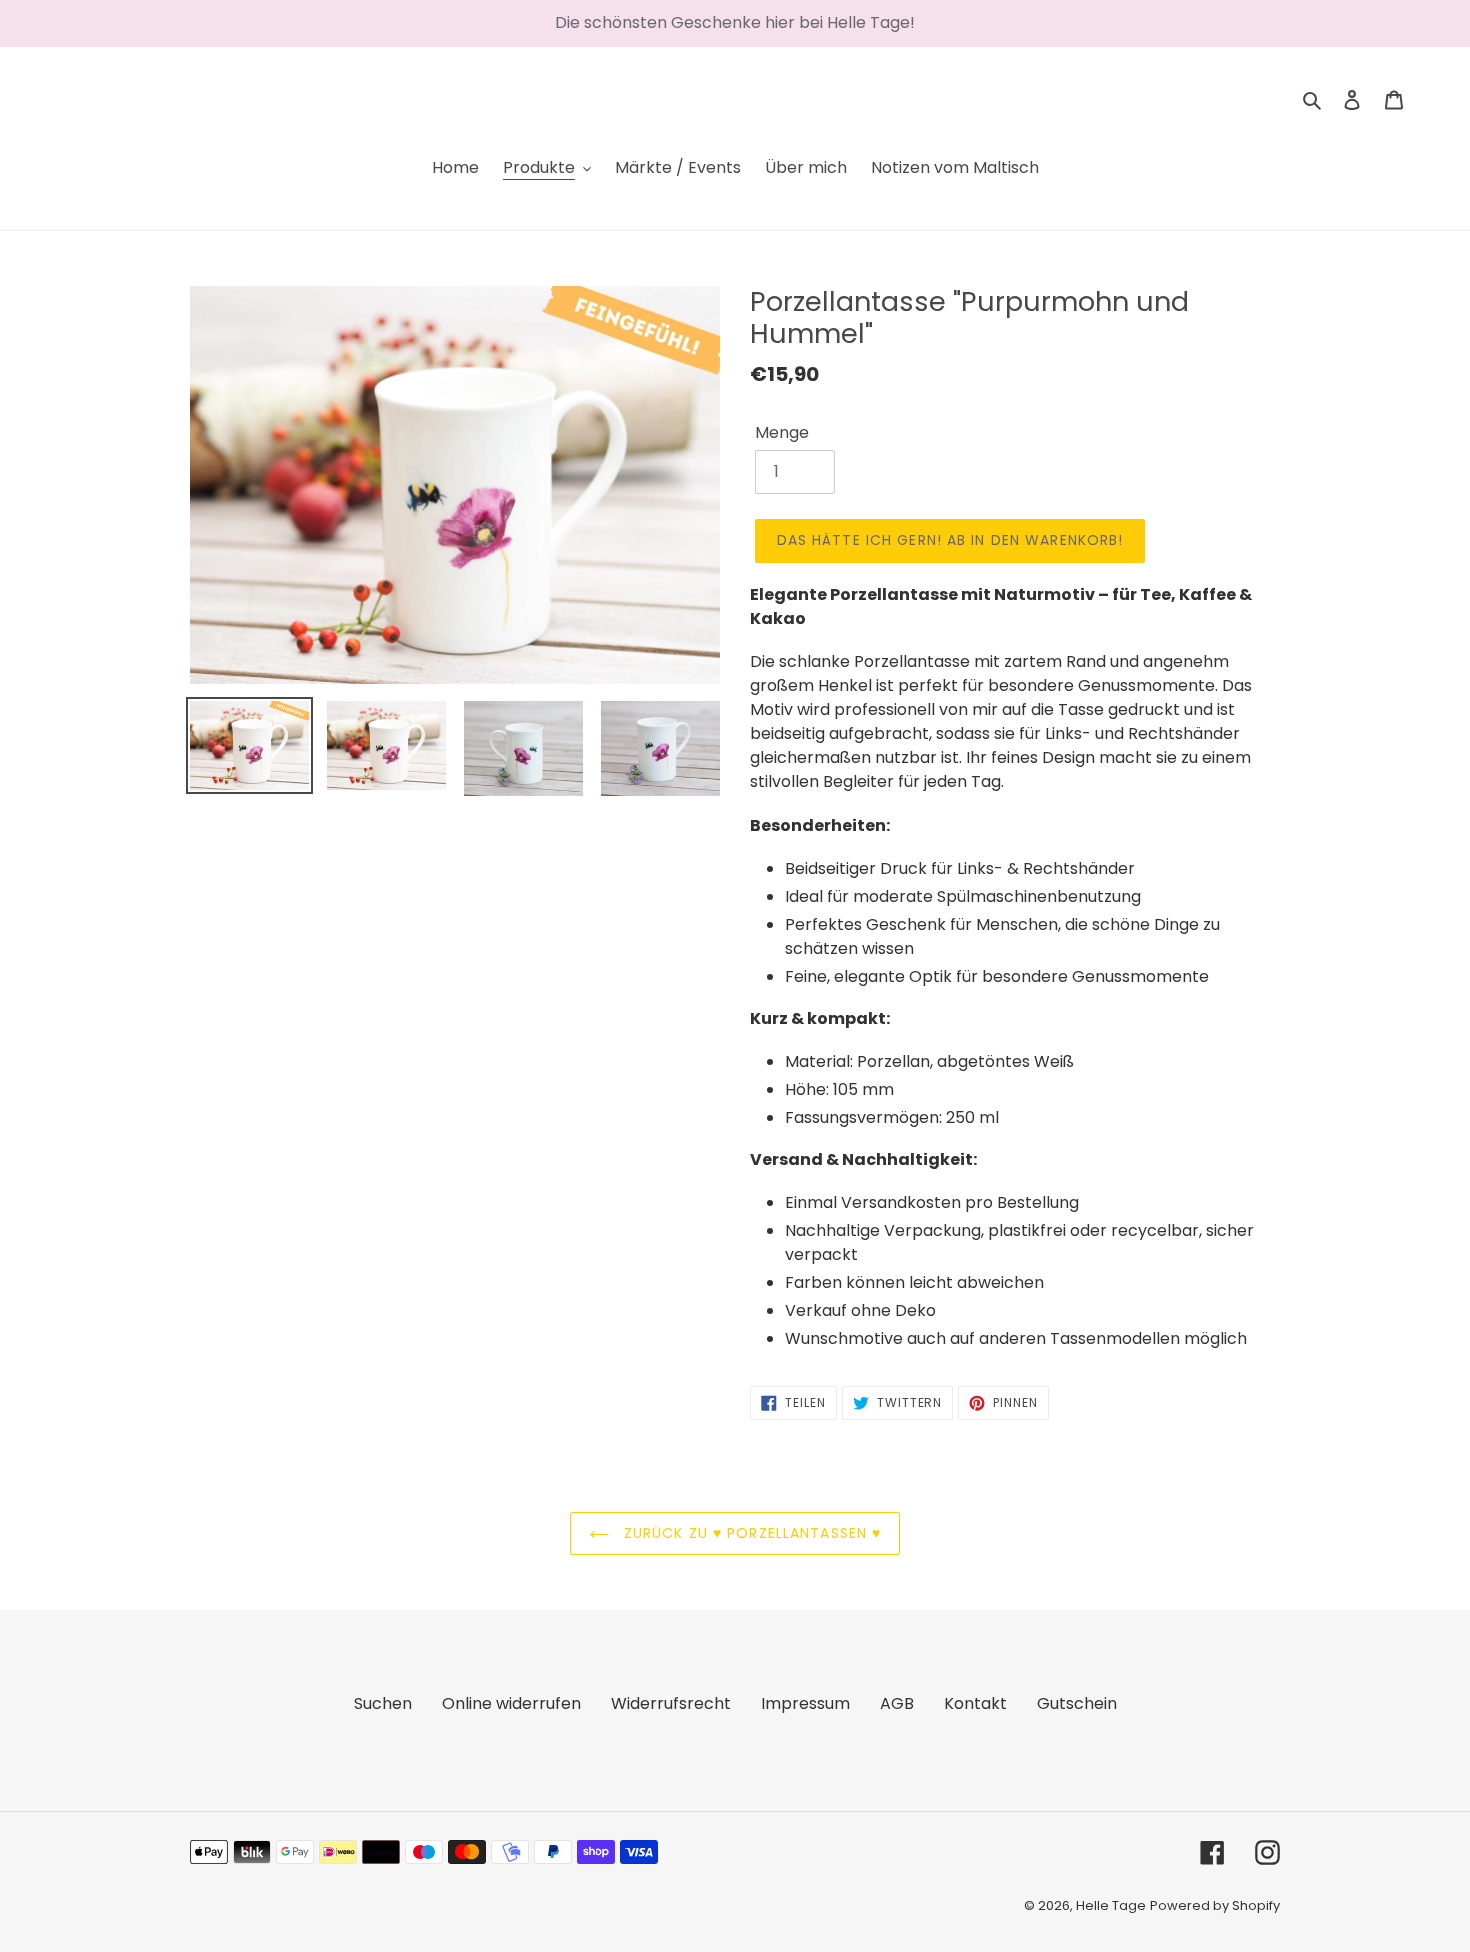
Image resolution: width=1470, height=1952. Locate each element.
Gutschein (1077, 1703)
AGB (897, 1703)
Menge (782, 432)
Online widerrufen (511, 1703)
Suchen (383, 1703)
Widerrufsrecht (671, 1703)
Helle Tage (1111, 1905)
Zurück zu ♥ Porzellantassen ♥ (750, 1533)
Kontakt (975, 1703)
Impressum (805, 1703)
